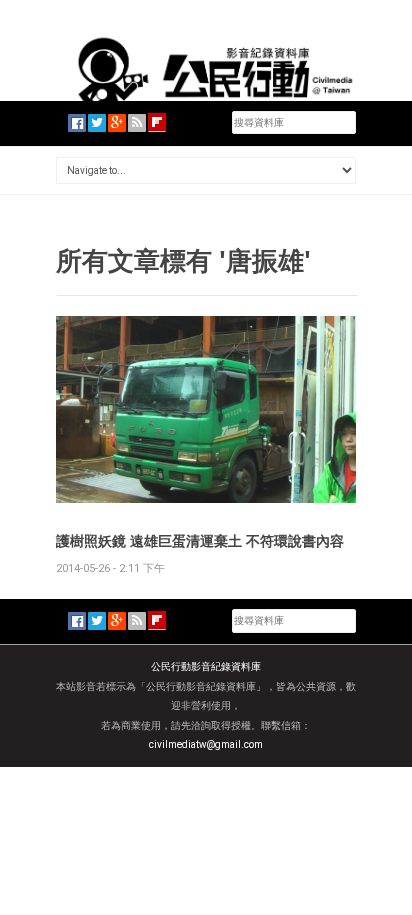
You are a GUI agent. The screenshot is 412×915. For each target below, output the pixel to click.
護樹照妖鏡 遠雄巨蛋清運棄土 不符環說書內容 (200, 540)
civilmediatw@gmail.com (206, 744)
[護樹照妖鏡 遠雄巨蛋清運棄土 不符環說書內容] (206, 408)
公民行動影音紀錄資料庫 (206, 666)
